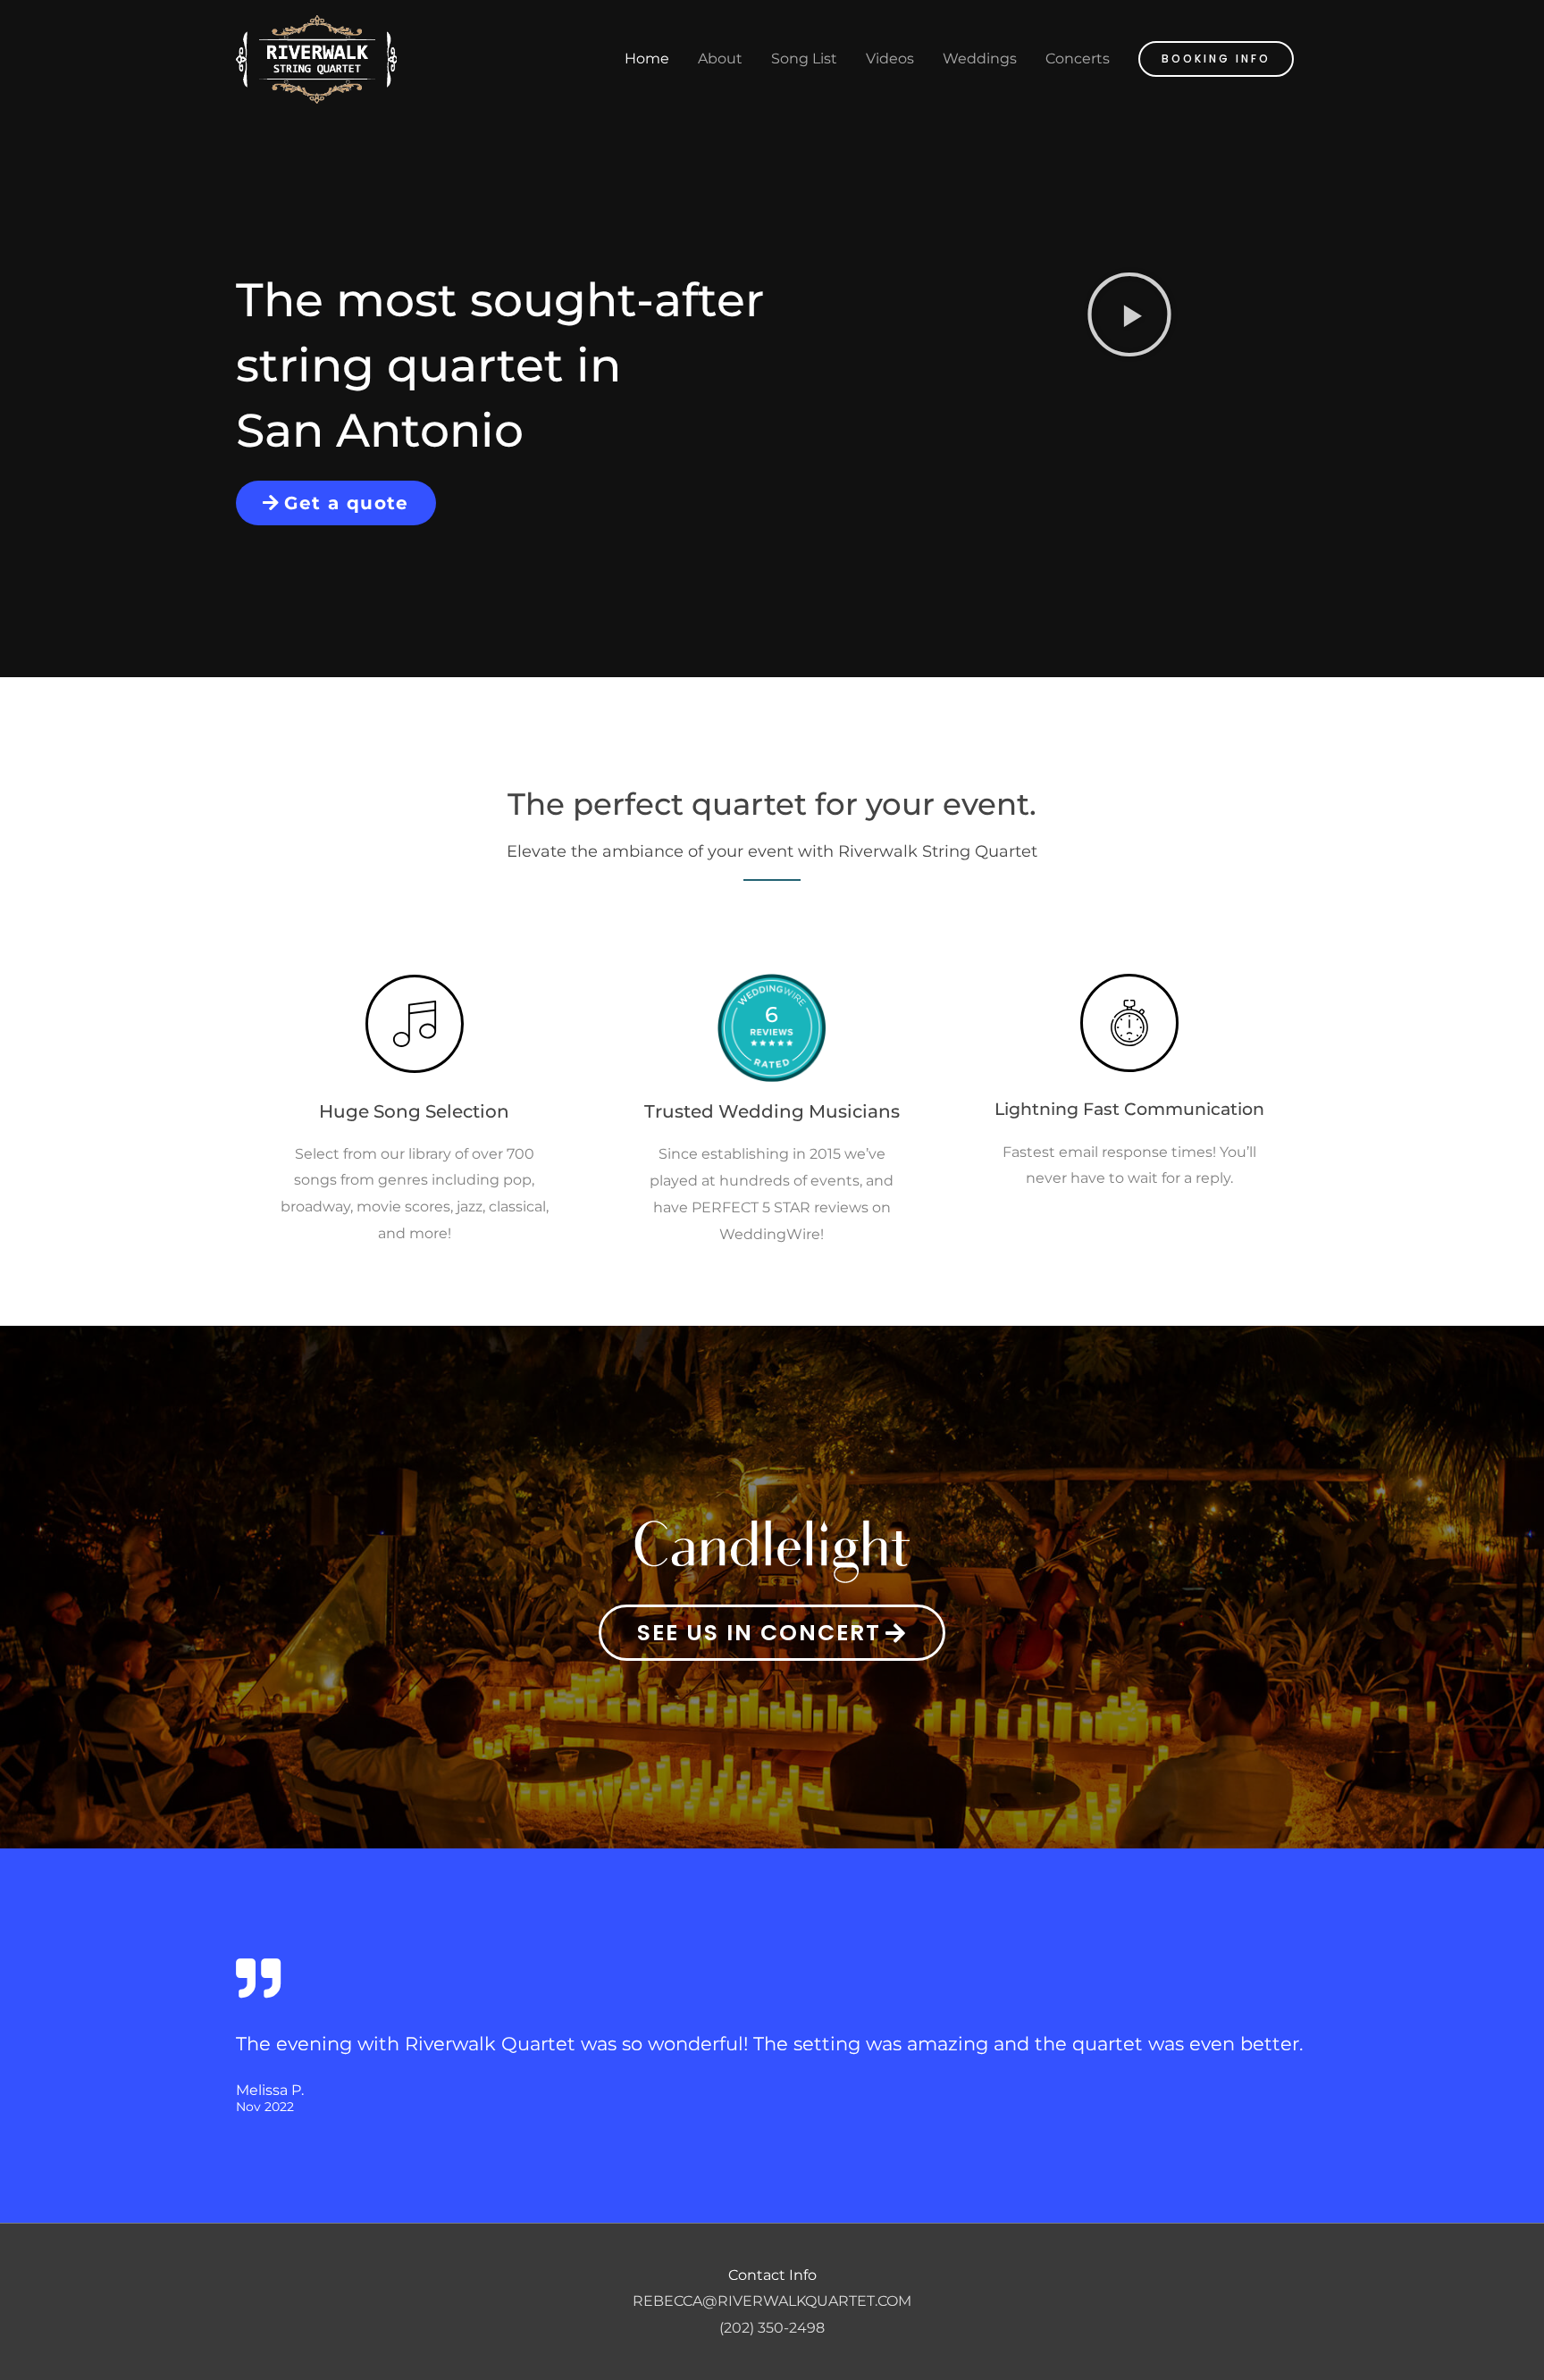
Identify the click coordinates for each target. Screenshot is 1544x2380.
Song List (804, 59)
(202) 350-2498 (772, 2328)
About (720, 59)
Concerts (1078, 59)
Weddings (980, 59)
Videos (890, 59)
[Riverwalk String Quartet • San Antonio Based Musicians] (316, 58)
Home (647, 59)
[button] (1216, 59)
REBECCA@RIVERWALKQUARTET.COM (772, 2301)
